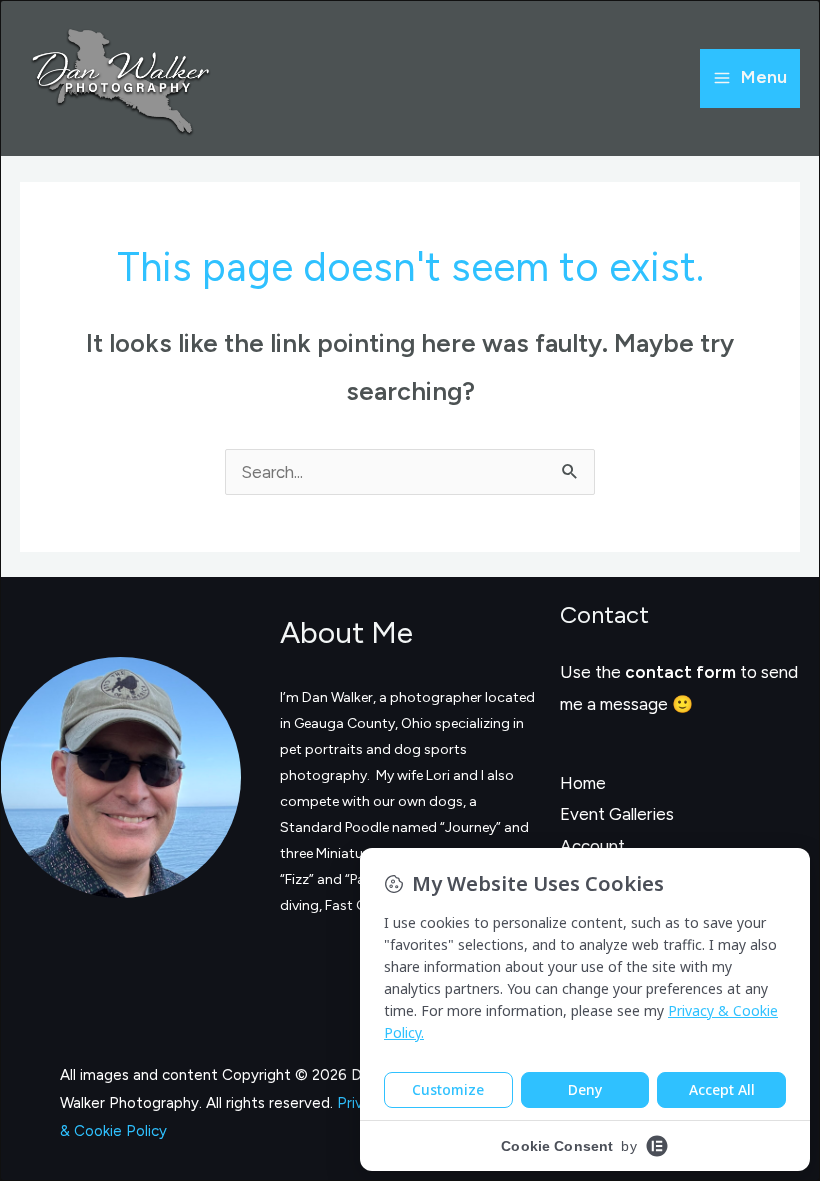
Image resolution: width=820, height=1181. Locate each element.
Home (583, 783)
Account (592, 846)
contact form (680, 672)
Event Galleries (617, 814)
